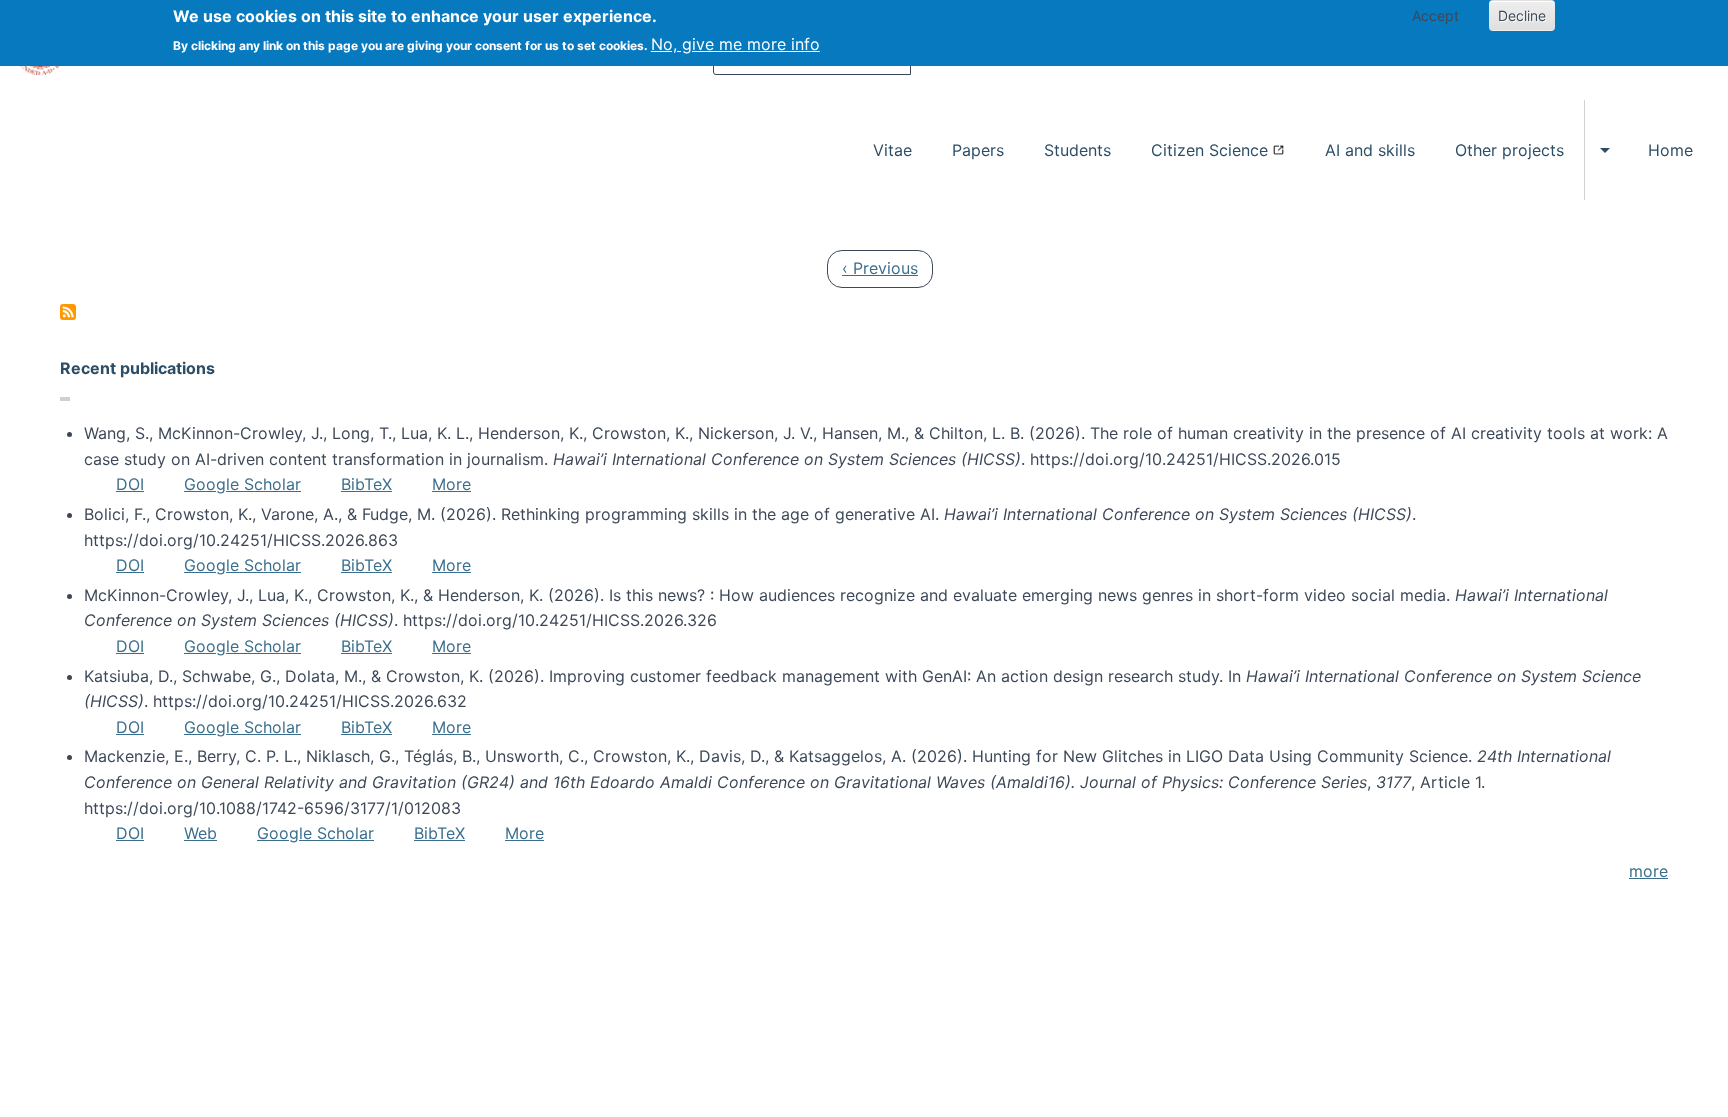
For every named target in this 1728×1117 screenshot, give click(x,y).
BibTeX (366, 484)
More (451, 484)
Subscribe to (68, 312)
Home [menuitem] (1670, 150)
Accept (1435, 15)
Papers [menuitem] (978, 150)
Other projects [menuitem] (1509, 150)
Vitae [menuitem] (892, 150)
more (1648, 871)
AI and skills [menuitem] (1370, 150)
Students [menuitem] (1077, 150)
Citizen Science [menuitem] (1209, 150)
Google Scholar (242, 484)
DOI (130, 484)
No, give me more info (735, 44)
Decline (1522, 15)
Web (200, 833)
